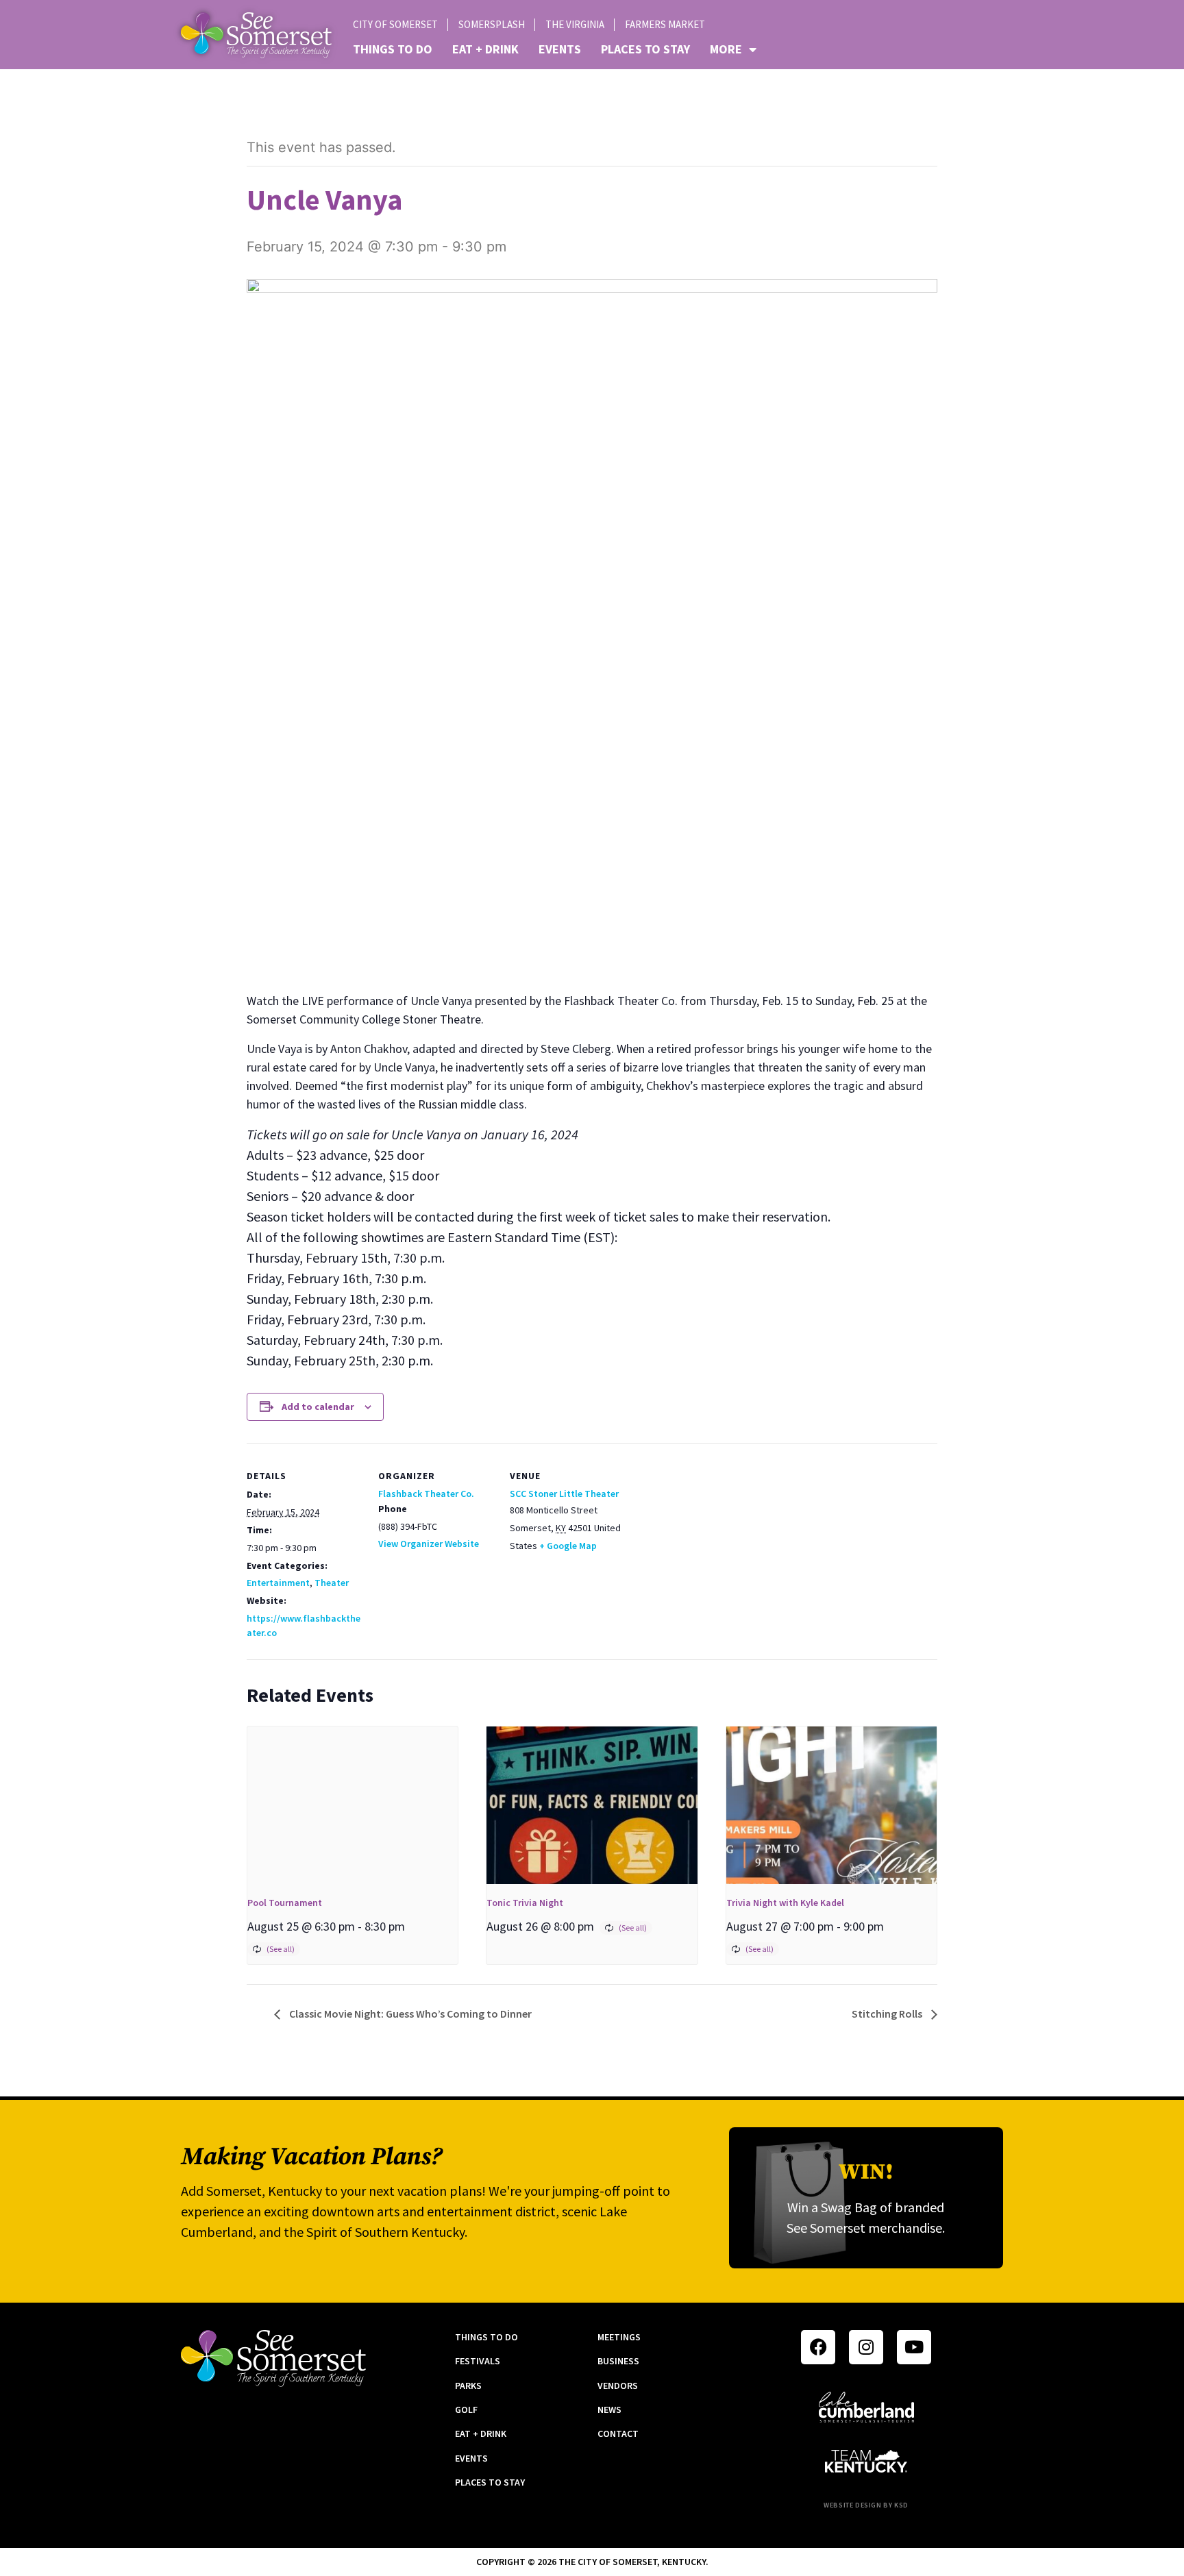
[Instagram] (866, 2347)
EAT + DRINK (485, 49)
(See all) (281, 1949)
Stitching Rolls (888, 2014)
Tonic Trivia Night (525, 1903)
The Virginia (575, 24)
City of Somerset (395, 24)
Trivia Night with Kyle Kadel (785, 1903)
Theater (332, 1583)
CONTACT (618, 2433)
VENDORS (618, 2386)
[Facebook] (818, 2347)
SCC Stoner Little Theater (564, 1494)
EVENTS (560, 49)
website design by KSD (866, 2505)
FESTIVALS (478, 2361)
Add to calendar (318, 1407)
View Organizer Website (429, 1544)
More (726, 49)
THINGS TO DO (393, 49)
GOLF (466, 2410)
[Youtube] (914, 2347)
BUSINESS (618, 2361)
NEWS (609, 2410)
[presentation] (353, 1805)
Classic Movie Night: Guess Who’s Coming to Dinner (409, 2014)
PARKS (468, 2386)
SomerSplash (492, 24)
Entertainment (278, 1583)
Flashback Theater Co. (426, 1494)
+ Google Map (568, 1546)
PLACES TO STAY (645, 49)
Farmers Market (665, 24)
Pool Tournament (285, 1903)
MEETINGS (619, 2337)
